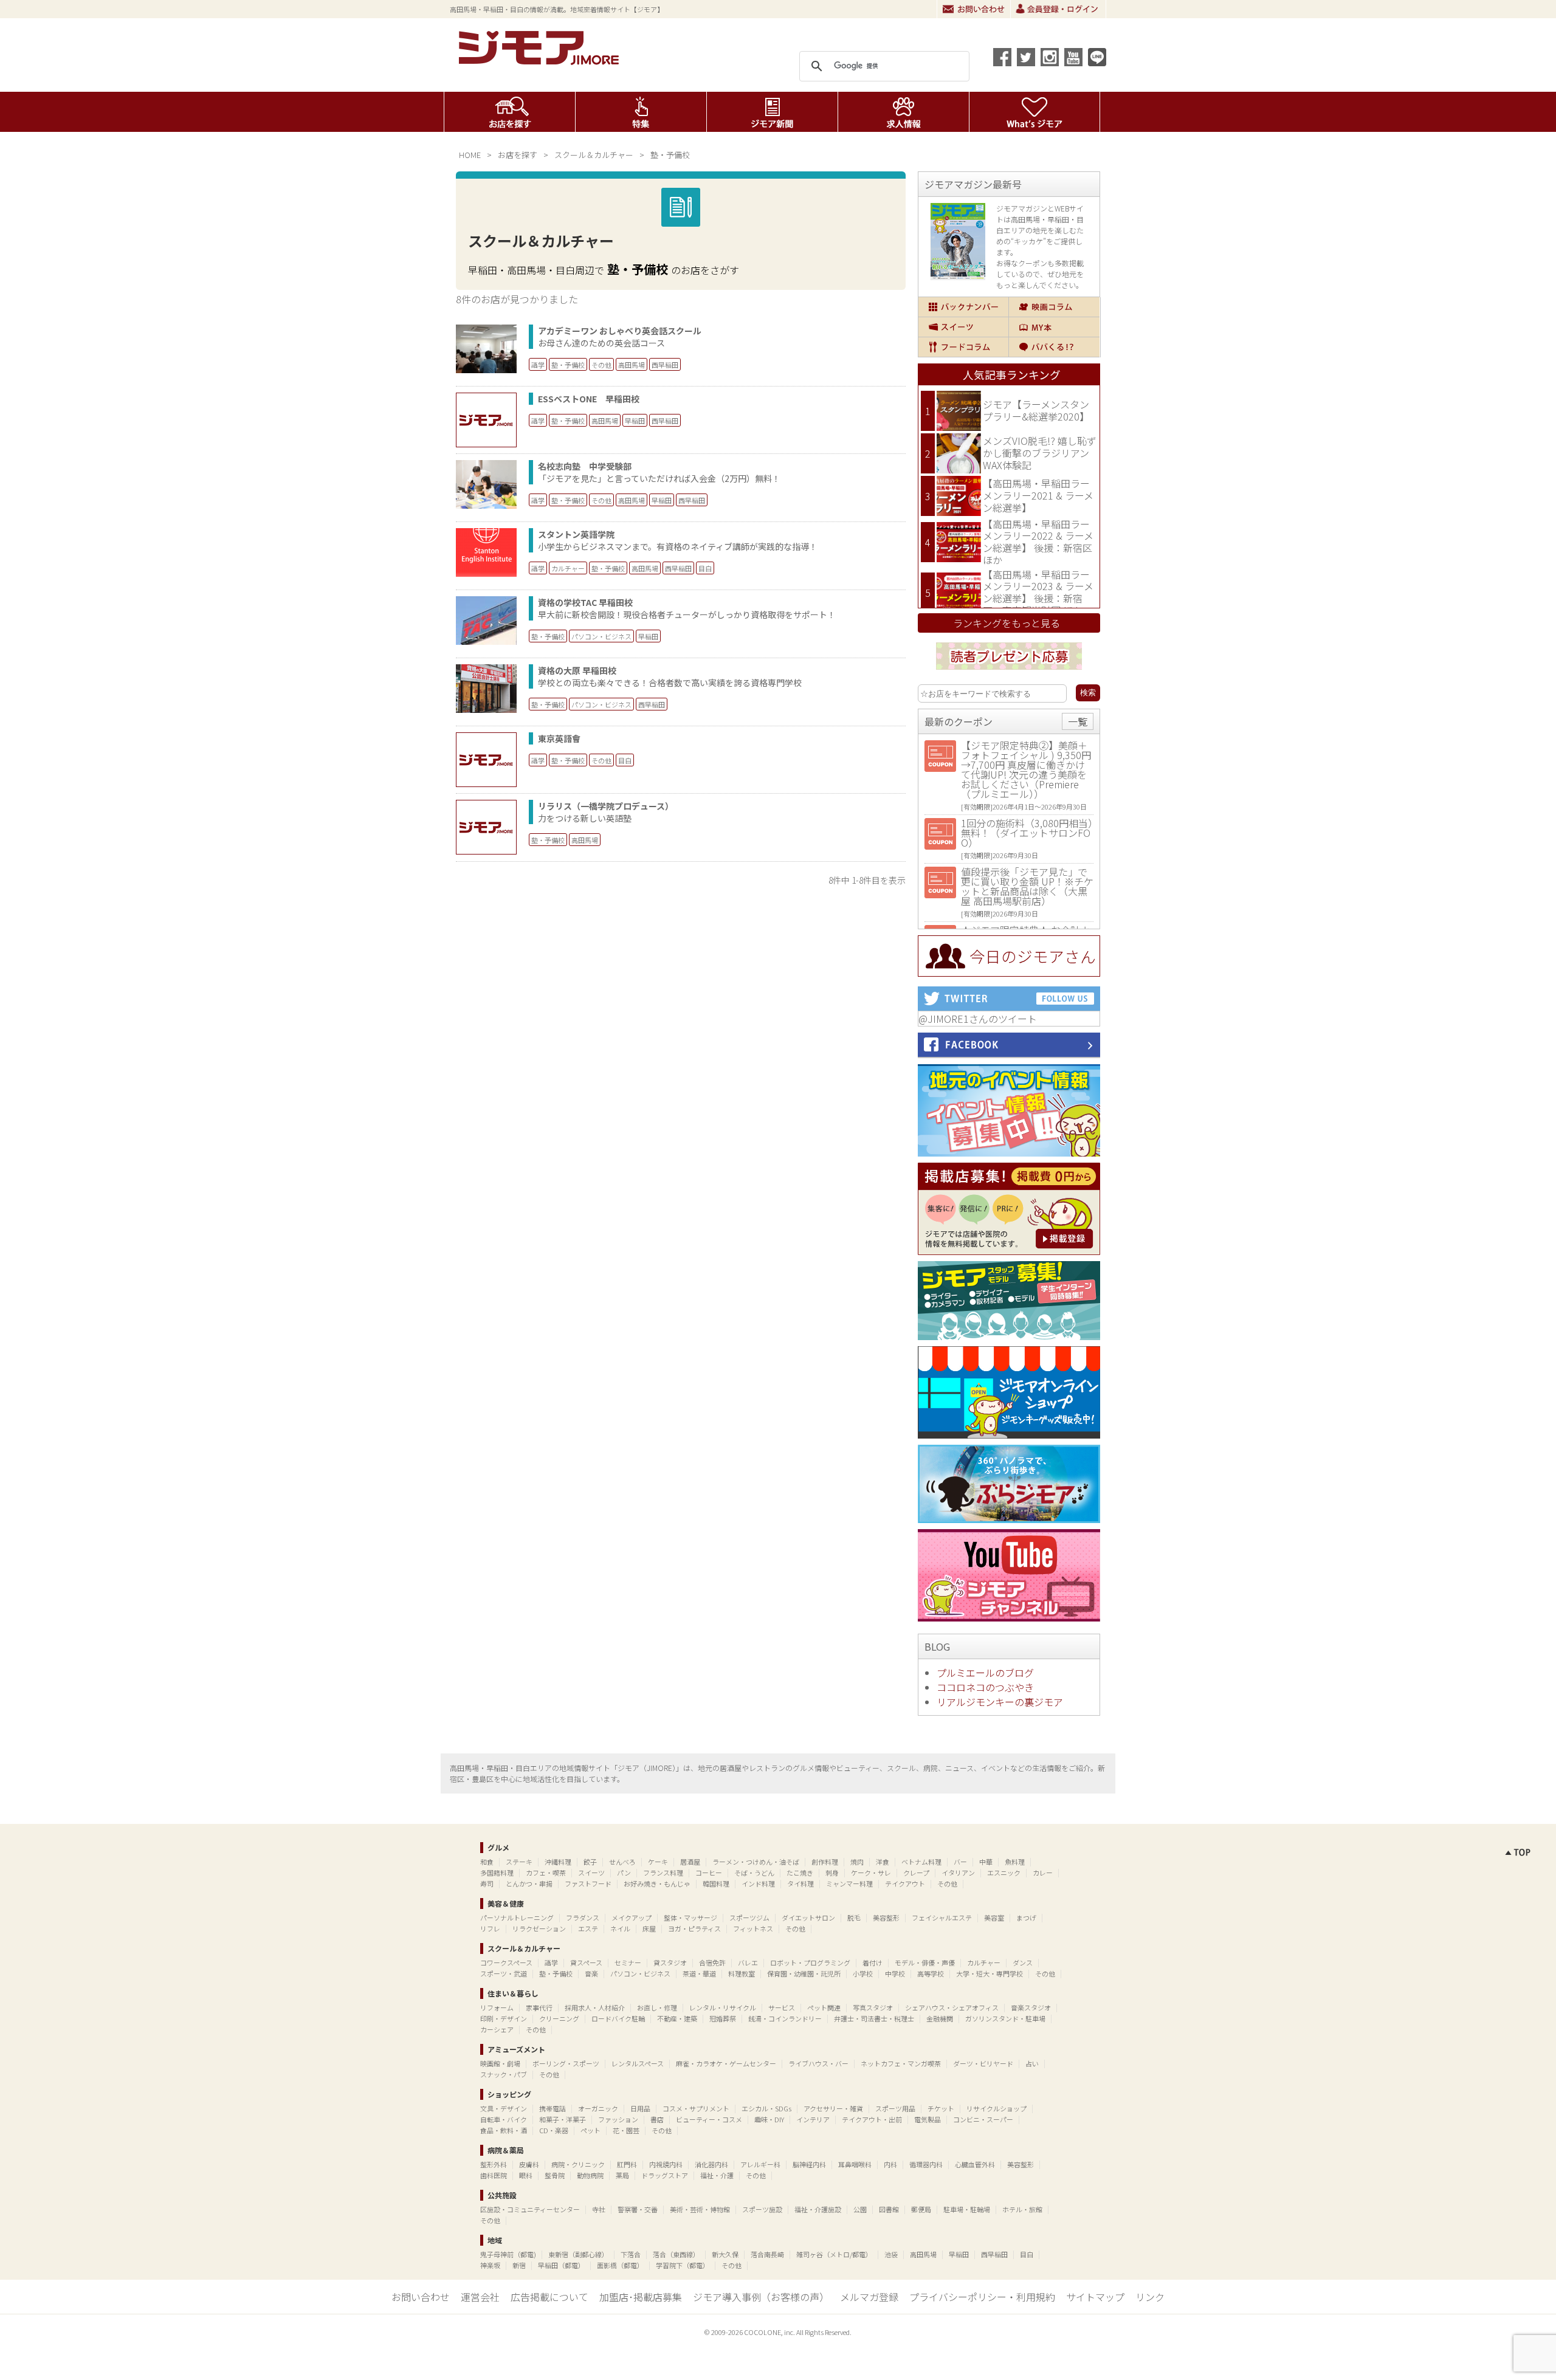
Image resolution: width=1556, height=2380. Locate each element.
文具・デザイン (504, 2108)
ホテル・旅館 (1022, 2209)
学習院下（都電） (683, 2265)
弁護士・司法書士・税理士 (874, 2018)
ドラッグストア (665, 2175)
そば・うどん (754, 1873)
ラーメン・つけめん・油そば (756, 1862)
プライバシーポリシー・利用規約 (982, 2297)
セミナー (628, 1962)
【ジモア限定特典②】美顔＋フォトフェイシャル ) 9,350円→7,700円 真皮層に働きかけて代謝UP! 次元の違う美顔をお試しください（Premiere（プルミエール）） (1026, 769)
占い (1032, 2063)
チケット (941, 2108)
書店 (657, 2119)
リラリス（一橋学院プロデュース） (606, 806)
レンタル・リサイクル (723, 2007)
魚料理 (1015, 1862)
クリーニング (559, 2018)
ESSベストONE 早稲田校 (589, 399)
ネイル (620, 1928)
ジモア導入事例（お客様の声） (761, 2297)
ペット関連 (824, 2007)
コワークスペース (506, 1962)
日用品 (640, 2108)
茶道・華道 (699, 1973)
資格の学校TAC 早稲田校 (585, 602)
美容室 (994, 1917)
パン (624, 1873)
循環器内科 (926, 2164)
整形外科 (494, 2164)
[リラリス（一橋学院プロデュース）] (486, 827)
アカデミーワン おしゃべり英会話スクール (620, 331)
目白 (705, 568)
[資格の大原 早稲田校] (486, 709)
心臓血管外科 (975, 2164)
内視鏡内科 (666, 2164)
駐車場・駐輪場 (967, 2209)
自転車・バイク (504, 2119)
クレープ (916, 1873)
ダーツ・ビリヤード (983, 2063)
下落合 (631, 2254)
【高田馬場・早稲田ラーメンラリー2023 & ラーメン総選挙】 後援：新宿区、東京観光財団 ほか (1038, 592)
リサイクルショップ (997, 2108)
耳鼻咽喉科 (855, 2164)
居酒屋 (690, 1862)
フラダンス (583, 1917)
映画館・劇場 (500, 2063)
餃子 (590, 1862)
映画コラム (1054, 307)
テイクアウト (905, 1883)
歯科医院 (494, 2175)
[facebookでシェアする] (1002, 57)
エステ (588, 1928)
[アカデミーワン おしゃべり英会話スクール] (486, 369)
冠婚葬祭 (723, 2018)
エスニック (1004, 1873)
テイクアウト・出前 (872, 2119)
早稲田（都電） (561, 2265)
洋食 (883, 1862)
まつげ (1026, 1917)
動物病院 (590, 2175)
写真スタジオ (873, 2007)
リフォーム (497, 2007)
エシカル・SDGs (766, 2108)
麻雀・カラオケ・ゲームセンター (726, 2063)
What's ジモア (1035, 112)
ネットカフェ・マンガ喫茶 (901, 2063)
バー (960, 1862)
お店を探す (510, 112)
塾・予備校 (568, 365)
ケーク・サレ (871, 1873)
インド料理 (758, 1883)
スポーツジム (749, 1917)
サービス (782, 2007)
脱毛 (854, 1917)
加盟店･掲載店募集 (641, 2297)
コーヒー (709, 1873)
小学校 (863, 1973)
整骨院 (555, 2175)
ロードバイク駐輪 (618, 2018)
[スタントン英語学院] (486, 573)
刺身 (832, 1873)
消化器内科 (711, 2164)
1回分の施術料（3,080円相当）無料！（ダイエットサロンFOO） (1027, 833)
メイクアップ (632, 1917)
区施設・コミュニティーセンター (530, 2209)
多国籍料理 (497, 1873)
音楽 (591, 1973)
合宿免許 (712, 1962)
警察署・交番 (638, 2209)
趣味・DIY (769, 2119)
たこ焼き (800, 1873)
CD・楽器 (554, 2130)
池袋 (891, 2254)
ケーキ (658, 1862)
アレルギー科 (760, 2164)
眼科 (526, 2175)
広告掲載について (549, 2297)
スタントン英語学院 (576, 534)
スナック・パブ (504, 2074)
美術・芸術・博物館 (700, 2209)
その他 (601, 365)
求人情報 (904, 112)
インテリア (813, 2119)
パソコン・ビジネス (601, 636)
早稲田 (635, 421)
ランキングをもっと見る (1007, 623)
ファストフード (588, 1883)
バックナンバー (963, 307)
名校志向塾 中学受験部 (585, 466)
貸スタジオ (670, 1962)
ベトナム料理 (921, 1862)
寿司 (487, 1883)
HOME (470, 155)
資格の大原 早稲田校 (577, 670)
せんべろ (622, 1862)
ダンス (1023, 1962)
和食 (487, 1862)
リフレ (490, 1928)
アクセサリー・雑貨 (833, 2108)
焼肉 (857, 1862)
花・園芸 (626, 2130)
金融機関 (940, 2018)
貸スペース (586, 1962)
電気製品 (928, 2119)
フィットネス (753, 1928)
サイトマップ (1095, 2297)
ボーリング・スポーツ (566, 2063)
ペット (590, 2130)
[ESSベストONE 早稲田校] (486, 420)
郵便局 (921, 2209)
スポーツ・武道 (504, 1973)
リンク (1150, 2297)
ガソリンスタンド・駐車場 (1005, 2018)
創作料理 (825, 1862)
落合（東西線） (676, 2254)
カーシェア (497, 2029)
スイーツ (963, 327)
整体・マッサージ (690, 1917)
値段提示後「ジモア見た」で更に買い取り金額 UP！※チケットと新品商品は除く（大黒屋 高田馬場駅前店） (1027, 886)
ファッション (618, 2119)
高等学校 (931, 1973)
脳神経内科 (809, 2164)
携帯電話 (553, 2108)
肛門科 (627, 2164)
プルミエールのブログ (985, 1673)
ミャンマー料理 (849, 1883)
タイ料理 (800, 1883)
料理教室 (742, 1973)
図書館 (889, 2209)
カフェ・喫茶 (546, 1873)
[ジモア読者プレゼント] (1009, 672)
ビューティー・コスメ (709, 2119)
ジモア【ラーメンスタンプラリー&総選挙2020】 (1036, 410)
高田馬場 (632, 365)
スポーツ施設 (762, 2209)
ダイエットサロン (808, 1917)
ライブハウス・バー (818, 2063)
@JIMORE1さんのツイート (978, 1019)
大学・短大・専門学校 (990, 1973)
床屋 (649, 1928)
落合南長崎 (767, 2254)
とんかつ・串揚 (529, 1883)
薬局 (622, 2175)
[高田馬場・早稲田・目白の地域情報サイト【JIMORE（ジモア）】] (541, 61)
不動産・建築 (677, 2018)
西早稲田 (665, 365)
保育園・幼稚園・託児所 (804, 1973)
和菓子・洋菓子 (563, 2119)
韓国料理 (716, 1883)
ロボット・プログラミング (810, 1962)
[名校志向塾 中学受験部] (486, 504)
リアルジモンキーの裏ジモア (1000, 1702)
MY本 (1054, 327)
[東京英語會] (486, 760)
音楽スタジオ (1031, 2007)
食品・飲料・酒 (504, 2130)
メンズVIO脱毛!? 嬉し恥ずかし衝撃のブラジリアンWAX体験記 (1040, 452)
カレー (1043, 1873)
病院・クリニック (578, 2164)
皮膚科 (529, 2164)
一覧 (1078, 721)
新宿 (519, 2265)
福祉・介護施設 (818, 2209)
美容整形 (886, 1917)
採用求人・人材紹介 (595, 2007)
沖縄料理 (558, 1862)
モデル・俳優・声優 (925, 1962)
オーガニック (598, 2108)
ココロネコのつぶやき (985, 1687)
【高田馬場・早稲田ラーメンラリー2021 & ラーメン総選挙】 (1038, 495)
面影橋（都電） (620, 2265)
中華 (986, 1862)
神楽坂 (490, 2265)
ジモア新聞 (772, 112)
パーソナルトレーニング (517, 1917)
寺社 (599, 2209)
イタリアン (958, 1873)
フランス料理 (663, 1873)
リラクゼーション (539, 1928)
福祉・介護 (717, 2175)
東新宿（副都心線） (578, 2254)
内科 (890, 2164)
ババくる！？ (1054, 347)
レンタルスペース (638, 2063)
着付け (873, 1962)
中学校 (895, 1973)
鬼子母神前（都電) (508, 2254)
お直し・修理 (657, 2007)
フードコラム (963, 347)
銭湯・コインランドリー (785, 2018)
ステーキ (519, 1862)
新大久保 (725, 2254)
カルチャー (568, 568)
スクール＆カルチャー (594, 155)
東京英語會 (559, 738)
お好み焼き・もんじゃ (657, 1883)
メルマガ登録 (869, 2297)
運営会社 (480, 2297)
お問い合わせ (974, 9)
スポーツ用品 (895, 2108)
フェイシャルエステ (942, 1917)
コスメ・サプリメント (696, 2108)
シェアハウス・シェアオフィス (952, 2007)
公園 (860, 2209)
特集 (641, 112)
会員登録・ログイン (1058, 9)
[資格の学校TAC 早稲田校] (486, 641)
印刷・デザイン (504, 2018)
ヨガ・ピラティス (694, 1928)
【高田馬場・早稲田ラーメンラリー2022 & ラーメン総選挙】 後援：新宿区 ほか (1038, 542)
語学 (538, 365)
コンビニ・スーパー (983, 2119)
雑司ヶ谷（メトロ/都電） (834, 2254)
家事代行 (539, 2007)
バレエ (748, 1962)
